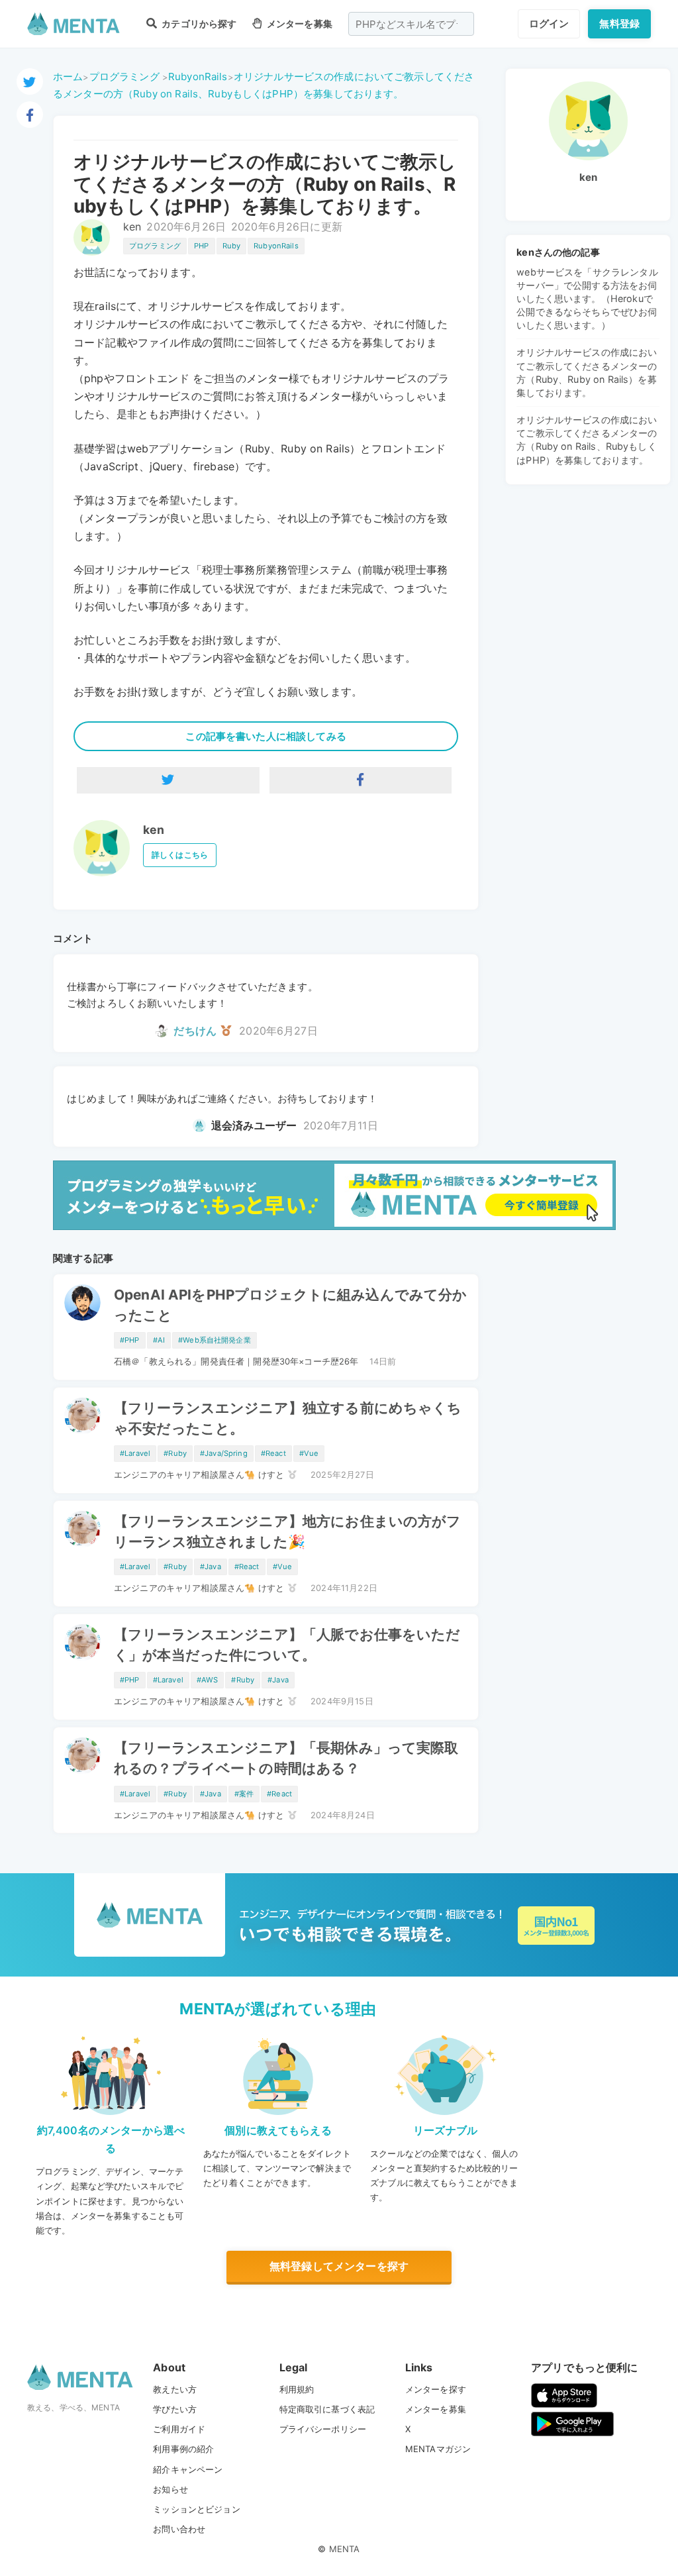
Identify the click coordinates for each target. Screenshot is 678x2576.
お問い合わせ (179, 2529)
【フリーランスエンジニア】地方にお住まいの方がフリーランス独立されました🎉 (288, 1531)
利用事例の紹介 (183, 2449)
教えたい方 (175, 2389)
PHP (201, 246)
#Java (211, 1567)
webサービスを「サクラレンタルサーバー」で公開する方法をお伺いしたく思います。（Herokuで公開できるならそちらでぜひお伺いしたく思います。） (587, 299)
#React (273, 1453)
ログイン (549, 24)
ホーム (68, 77)
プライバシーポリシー (323, 2429)
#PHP (130, 1340)
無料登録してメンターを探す (339, 2266)
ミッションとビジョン (197, 2509)
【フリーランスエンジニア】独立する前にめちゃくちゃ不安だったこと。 (288, 1418)
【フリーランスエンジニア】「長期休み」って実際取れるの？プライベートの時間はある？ (286, 1758)
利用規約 (297, 2389)
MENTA (345, 2549)
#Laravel (135, 1453)
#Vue (309, 1453)
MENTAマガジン (438, 2449)
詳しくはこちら (180, 855)
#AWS (208, 1680)
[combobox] (411, 24)
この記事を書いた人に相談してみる (266, 736)
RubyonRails (198, 77)
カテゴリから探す (198, 24)
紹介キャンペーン (188, 2469)
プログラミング (124, 77)
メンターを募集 (298, 24)
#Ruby (175, 1453)
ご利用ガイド (179, 2429)
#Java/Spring (224, 1453)
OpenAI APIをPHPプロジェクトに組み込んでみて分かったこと (291, 1305)
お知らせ (170, 2489)
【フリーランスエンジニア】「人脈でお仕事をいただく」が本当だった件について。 (287, 1645)
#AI (159, 1340)
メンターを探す (436, 2389)
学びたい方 (175, 2409)
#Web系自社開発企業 (215, 1340)
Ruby (232, 246)
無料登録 (619, 24)
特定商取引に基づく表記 (327, 2409)
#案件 (244, 1794)
